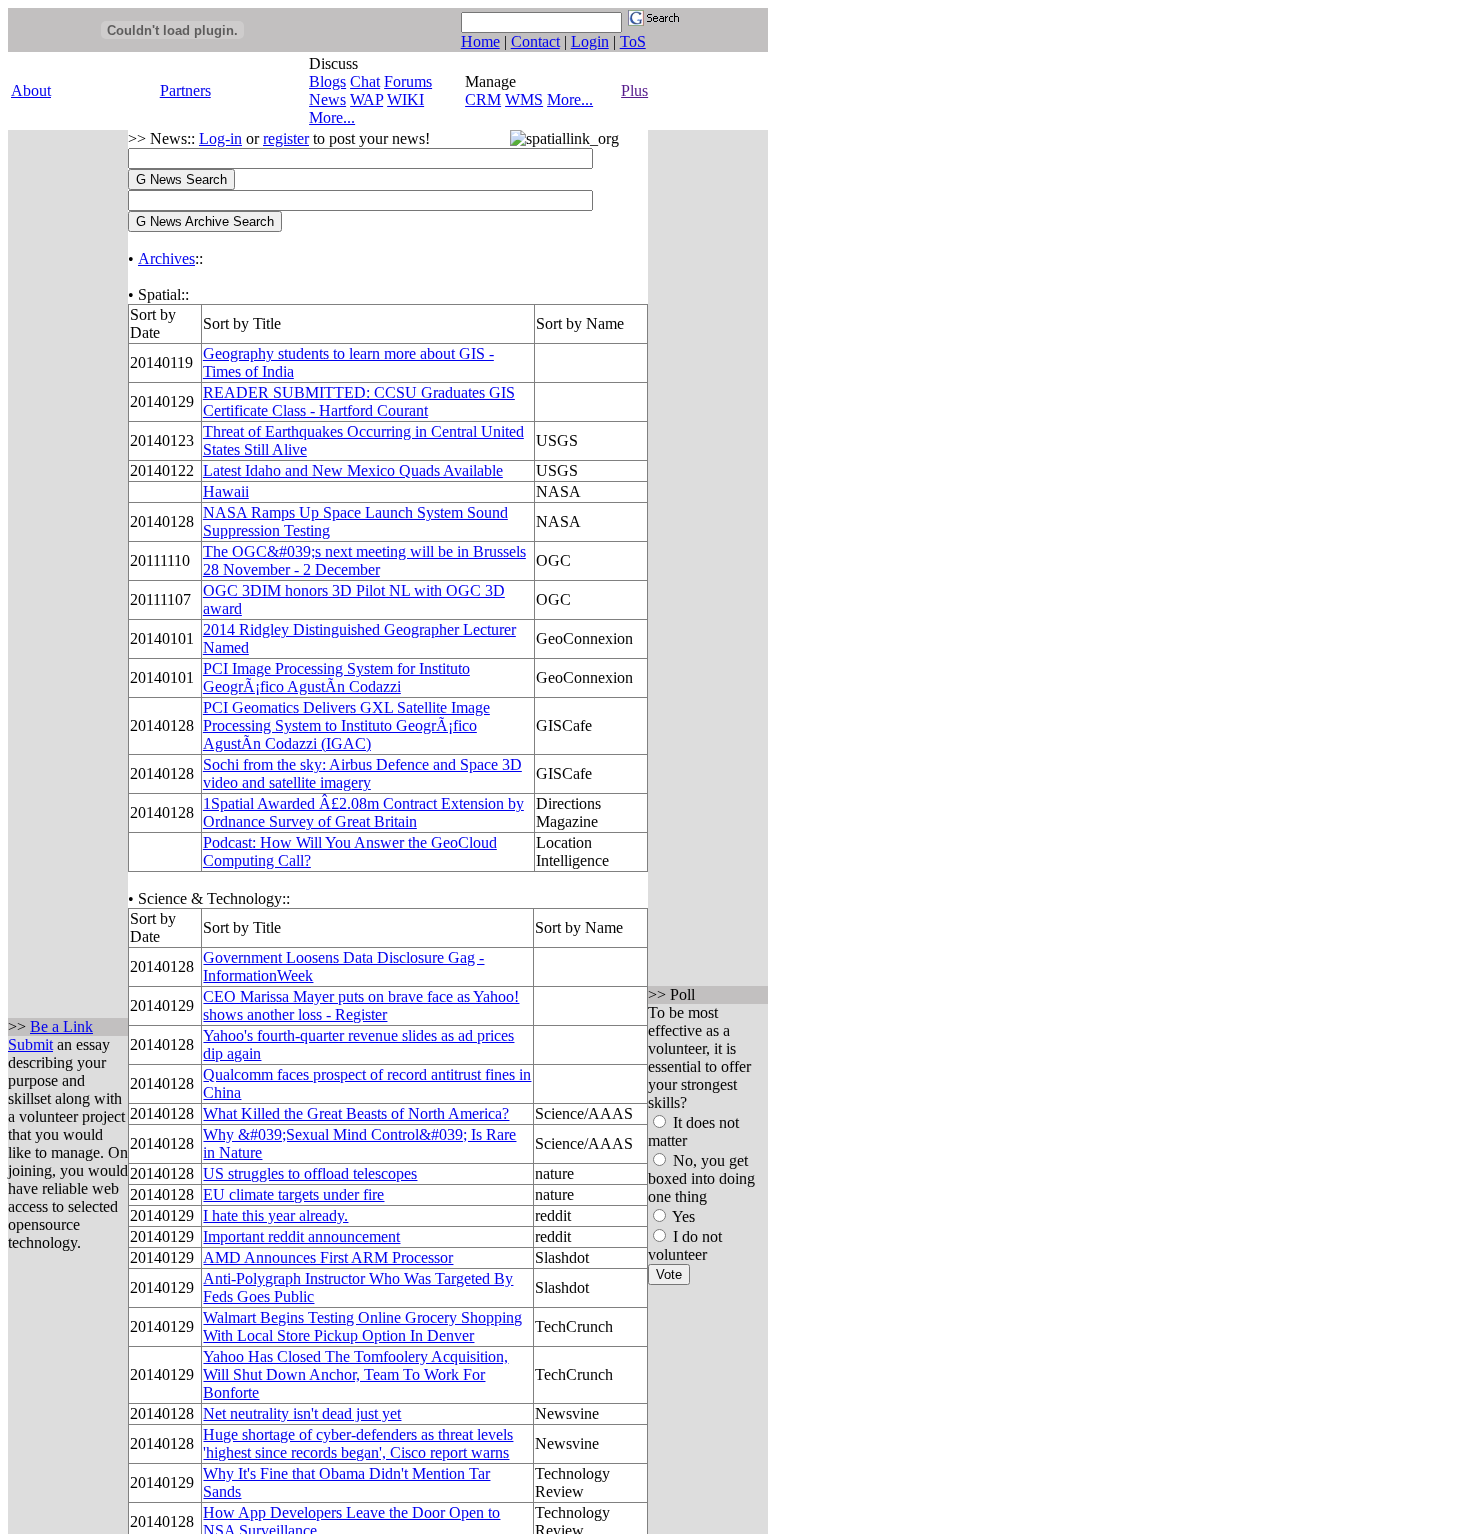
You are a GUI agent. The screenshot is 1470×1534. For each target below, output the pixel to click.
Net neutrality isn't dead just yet (302, 1413)
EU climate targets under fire (293, 1194)
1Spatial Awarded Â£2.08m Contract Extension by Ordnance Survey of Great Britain (363, 812)
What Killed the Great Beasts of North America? (356, 1113)
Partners (185, 90)
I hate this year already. (275, 1215)
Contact (535, 41)
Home (480, 41)
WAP (366, 99)
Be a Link (61, 1026)
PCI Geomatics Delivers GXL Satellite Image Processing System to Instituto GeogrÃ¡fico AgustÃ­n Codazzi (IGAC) (346, 725)
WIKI (405, 99)
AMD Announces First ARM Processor (328, 1257)
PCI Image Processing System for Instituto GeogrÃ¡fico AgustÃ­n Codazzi (336, 677)
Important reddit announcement (301, 1236)
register (286, 138)
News (327, 99)
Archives (166, 258)
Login (590, 41)
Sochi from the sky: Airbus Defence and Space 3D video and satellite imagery (362, 773)
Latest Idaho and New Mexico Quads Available (353, 470)
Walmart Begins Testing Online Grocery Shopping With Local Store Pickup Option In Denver (362, 1326)
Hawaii (226, 491)
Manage (490, 81)
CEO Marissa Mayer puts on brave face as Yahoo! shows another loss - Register (361, 1005)
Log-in (220, 138)
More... (332, 117)
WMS (524, 99)
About (31, 90)
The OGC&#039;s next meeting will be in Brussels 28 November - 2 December (364, 560)
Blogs (327, 81)
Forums (408, 81)
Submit (30, 1044)
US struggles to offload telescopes (310, 1173)
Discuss (333, 63)
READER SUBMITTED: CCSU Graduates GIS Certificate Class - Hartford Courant (359, 401)
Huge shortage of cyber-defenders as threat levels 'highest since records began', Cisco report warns (358, 1443)
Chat (365, 81)
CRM (483, 99)
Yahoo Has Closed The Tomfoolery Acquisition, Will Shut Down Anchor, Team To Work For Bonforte (355, 1374)
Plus (634, 90)
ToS (633, 41)
